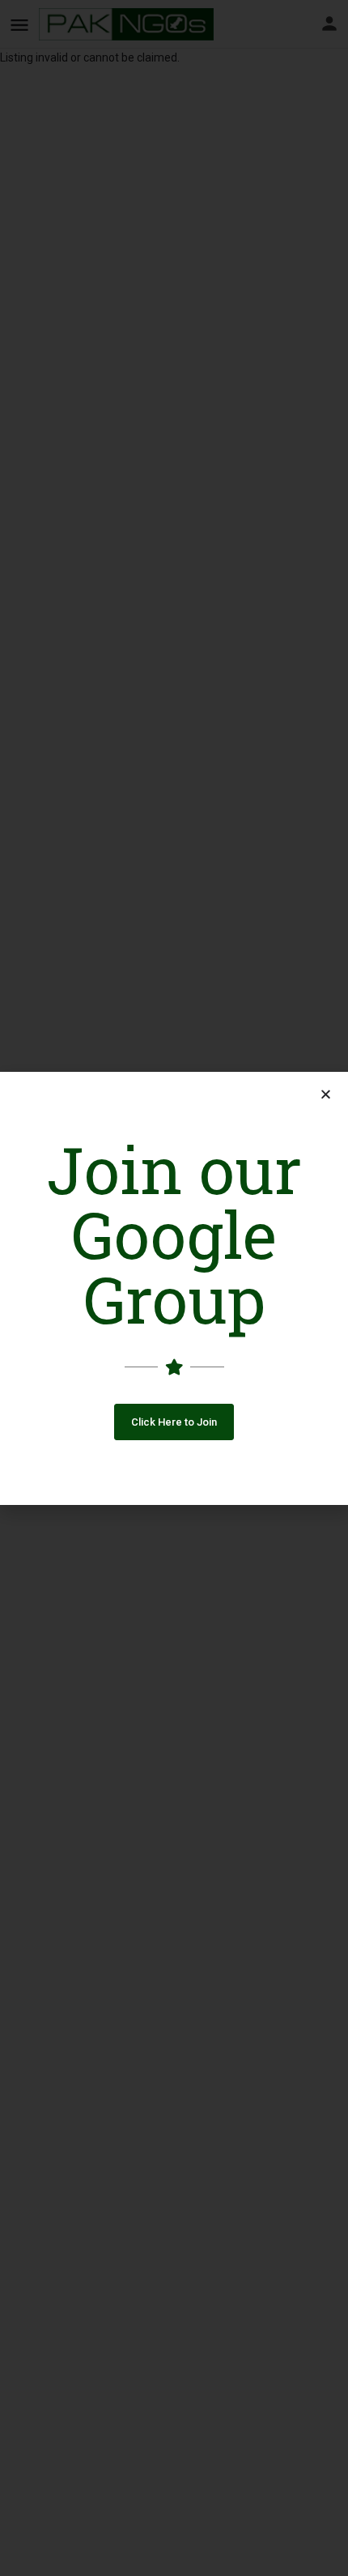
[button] (174, 1422)
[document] (174, 1288)
